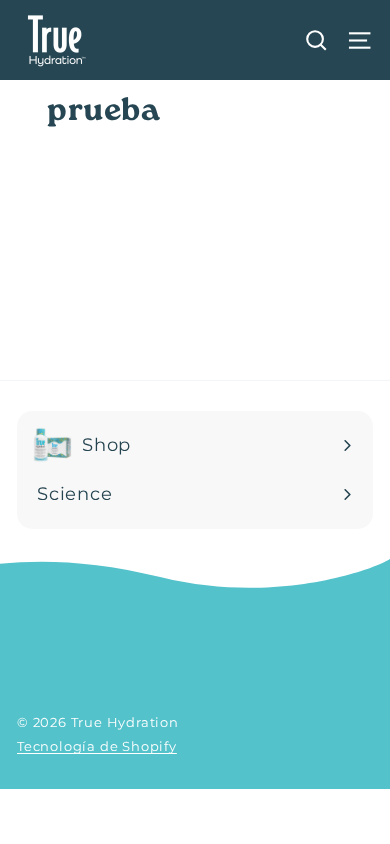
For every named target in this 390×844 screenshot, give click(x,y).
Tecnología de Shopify (97, 746)
